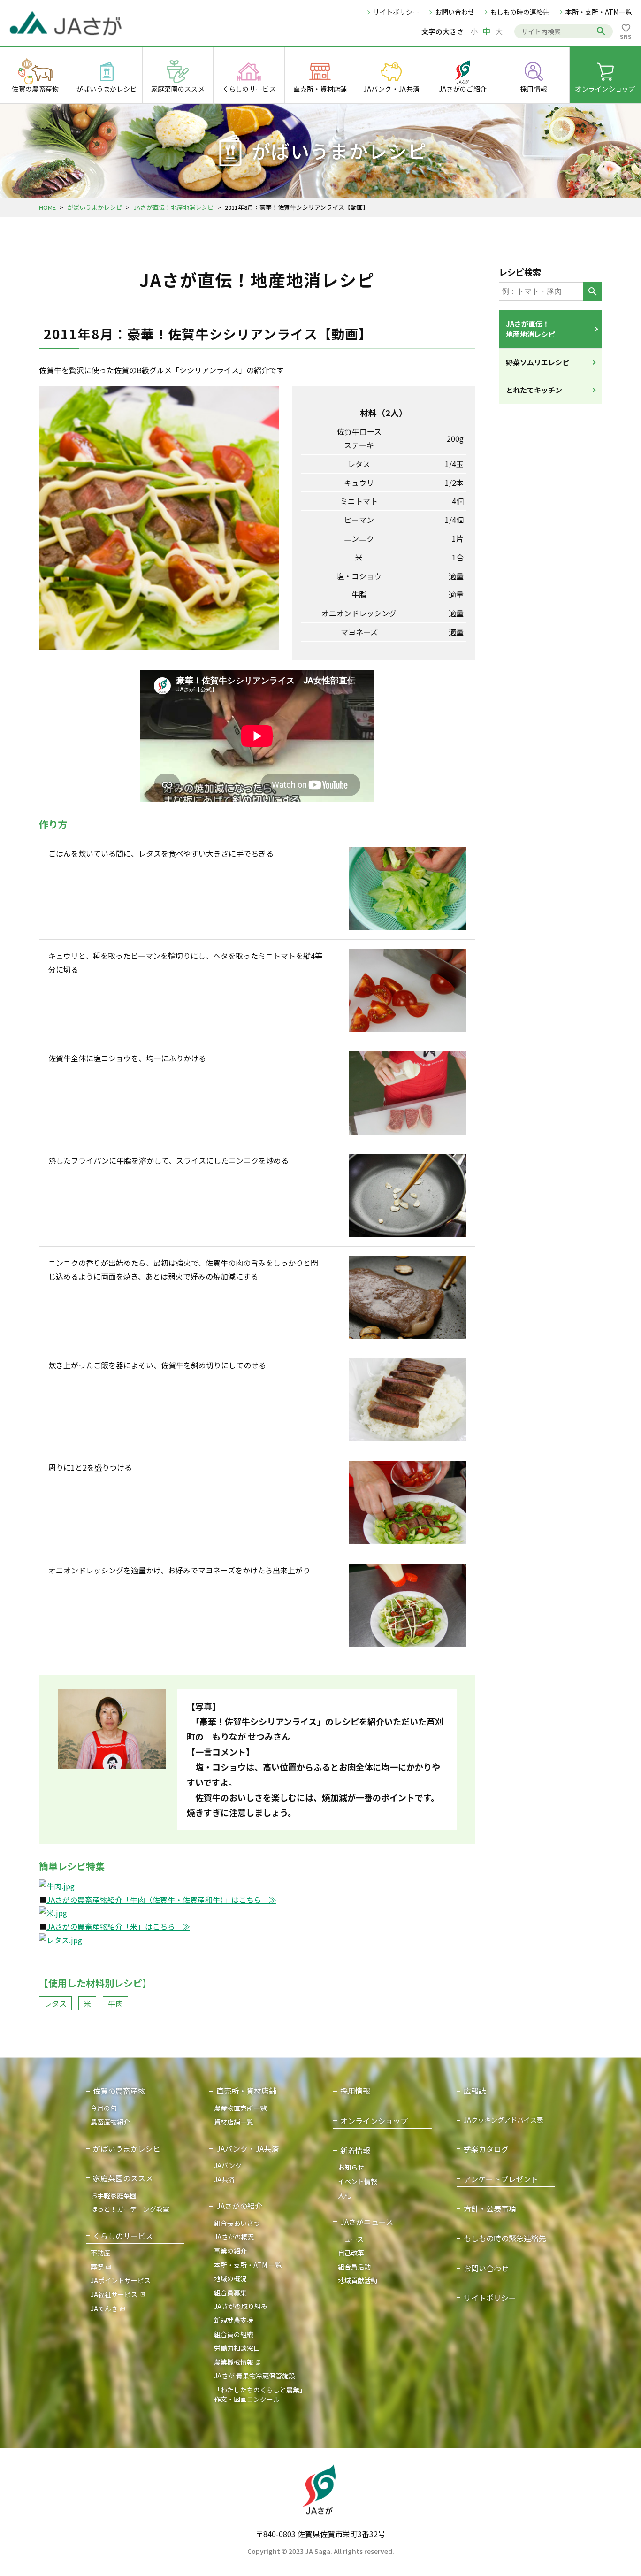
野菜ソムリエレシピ (538, 362)
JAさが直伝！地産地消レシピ (173, 207)
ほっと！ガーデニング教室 (130, 2209)
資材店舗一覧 (234, 2122)
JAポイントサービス (121, 2280)
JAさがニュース (367, 2222)
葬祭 (97, 2267)
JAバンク (228, 2165)
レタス (55, 2003)
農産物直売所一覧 (240, 2108)
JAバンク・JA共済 (248, 2149)
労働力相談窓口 (237, 2348)
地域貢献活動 (358, 2280)
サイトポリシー (396, 12)
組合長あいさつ (237, 2223)
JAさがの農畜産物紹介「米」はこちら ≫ (118, 1926)
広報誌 (475, 2091)
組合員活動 (354, 2267)
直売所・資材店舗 (246, 2091)
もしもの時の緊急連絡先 (505, 2238)
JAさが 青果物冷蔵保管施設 (255, 2376)
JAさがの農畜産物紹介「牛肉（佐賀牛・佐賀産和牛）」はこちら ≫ (161, 1900)
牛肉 (115, 2003)
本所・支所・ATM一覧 (599, 12)
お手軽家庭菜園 (114, 2195)
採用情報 (355, 2091)
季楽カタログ (486, 2149)
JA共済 (224, 2179)
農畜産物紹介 (110, 2122)
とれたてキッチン (534, 390)
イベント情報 (358, 2181)
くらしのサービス (123, 2236)
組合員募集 (230, 2292)
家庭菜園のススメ (123, 2178)
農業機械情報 (234, 2362)
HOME (47, 207)
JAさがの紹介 (239, 2206)
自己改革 (351, 2253)
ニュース (351, 2239)
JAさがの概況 (234, 2237)
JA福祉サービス (114, 2294)
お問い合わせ (455, 12)
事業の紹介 (230, 2251)
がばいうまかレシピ (95, 207)
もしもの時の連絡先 (520, 12)
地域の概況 (230, 2278)
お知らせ (351, 2167)
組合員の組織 (234, 2334)
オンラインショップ (374, 2121)
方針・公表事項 (490, 2209)
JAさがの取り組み (241, 2306)
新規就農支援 (234, 2320)
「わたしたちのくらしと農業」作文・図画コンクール (260, 2394)
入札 (344, 2195)
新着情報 (355, 2150)
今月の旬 (104, 2108)
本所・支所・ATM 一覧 (248, 2265)
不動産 (100, 2253)
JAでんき (104, 2308)
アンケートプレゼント (501, 2179)
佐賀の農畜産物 (119, 2091)
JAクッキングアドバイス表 (504, 2120)
